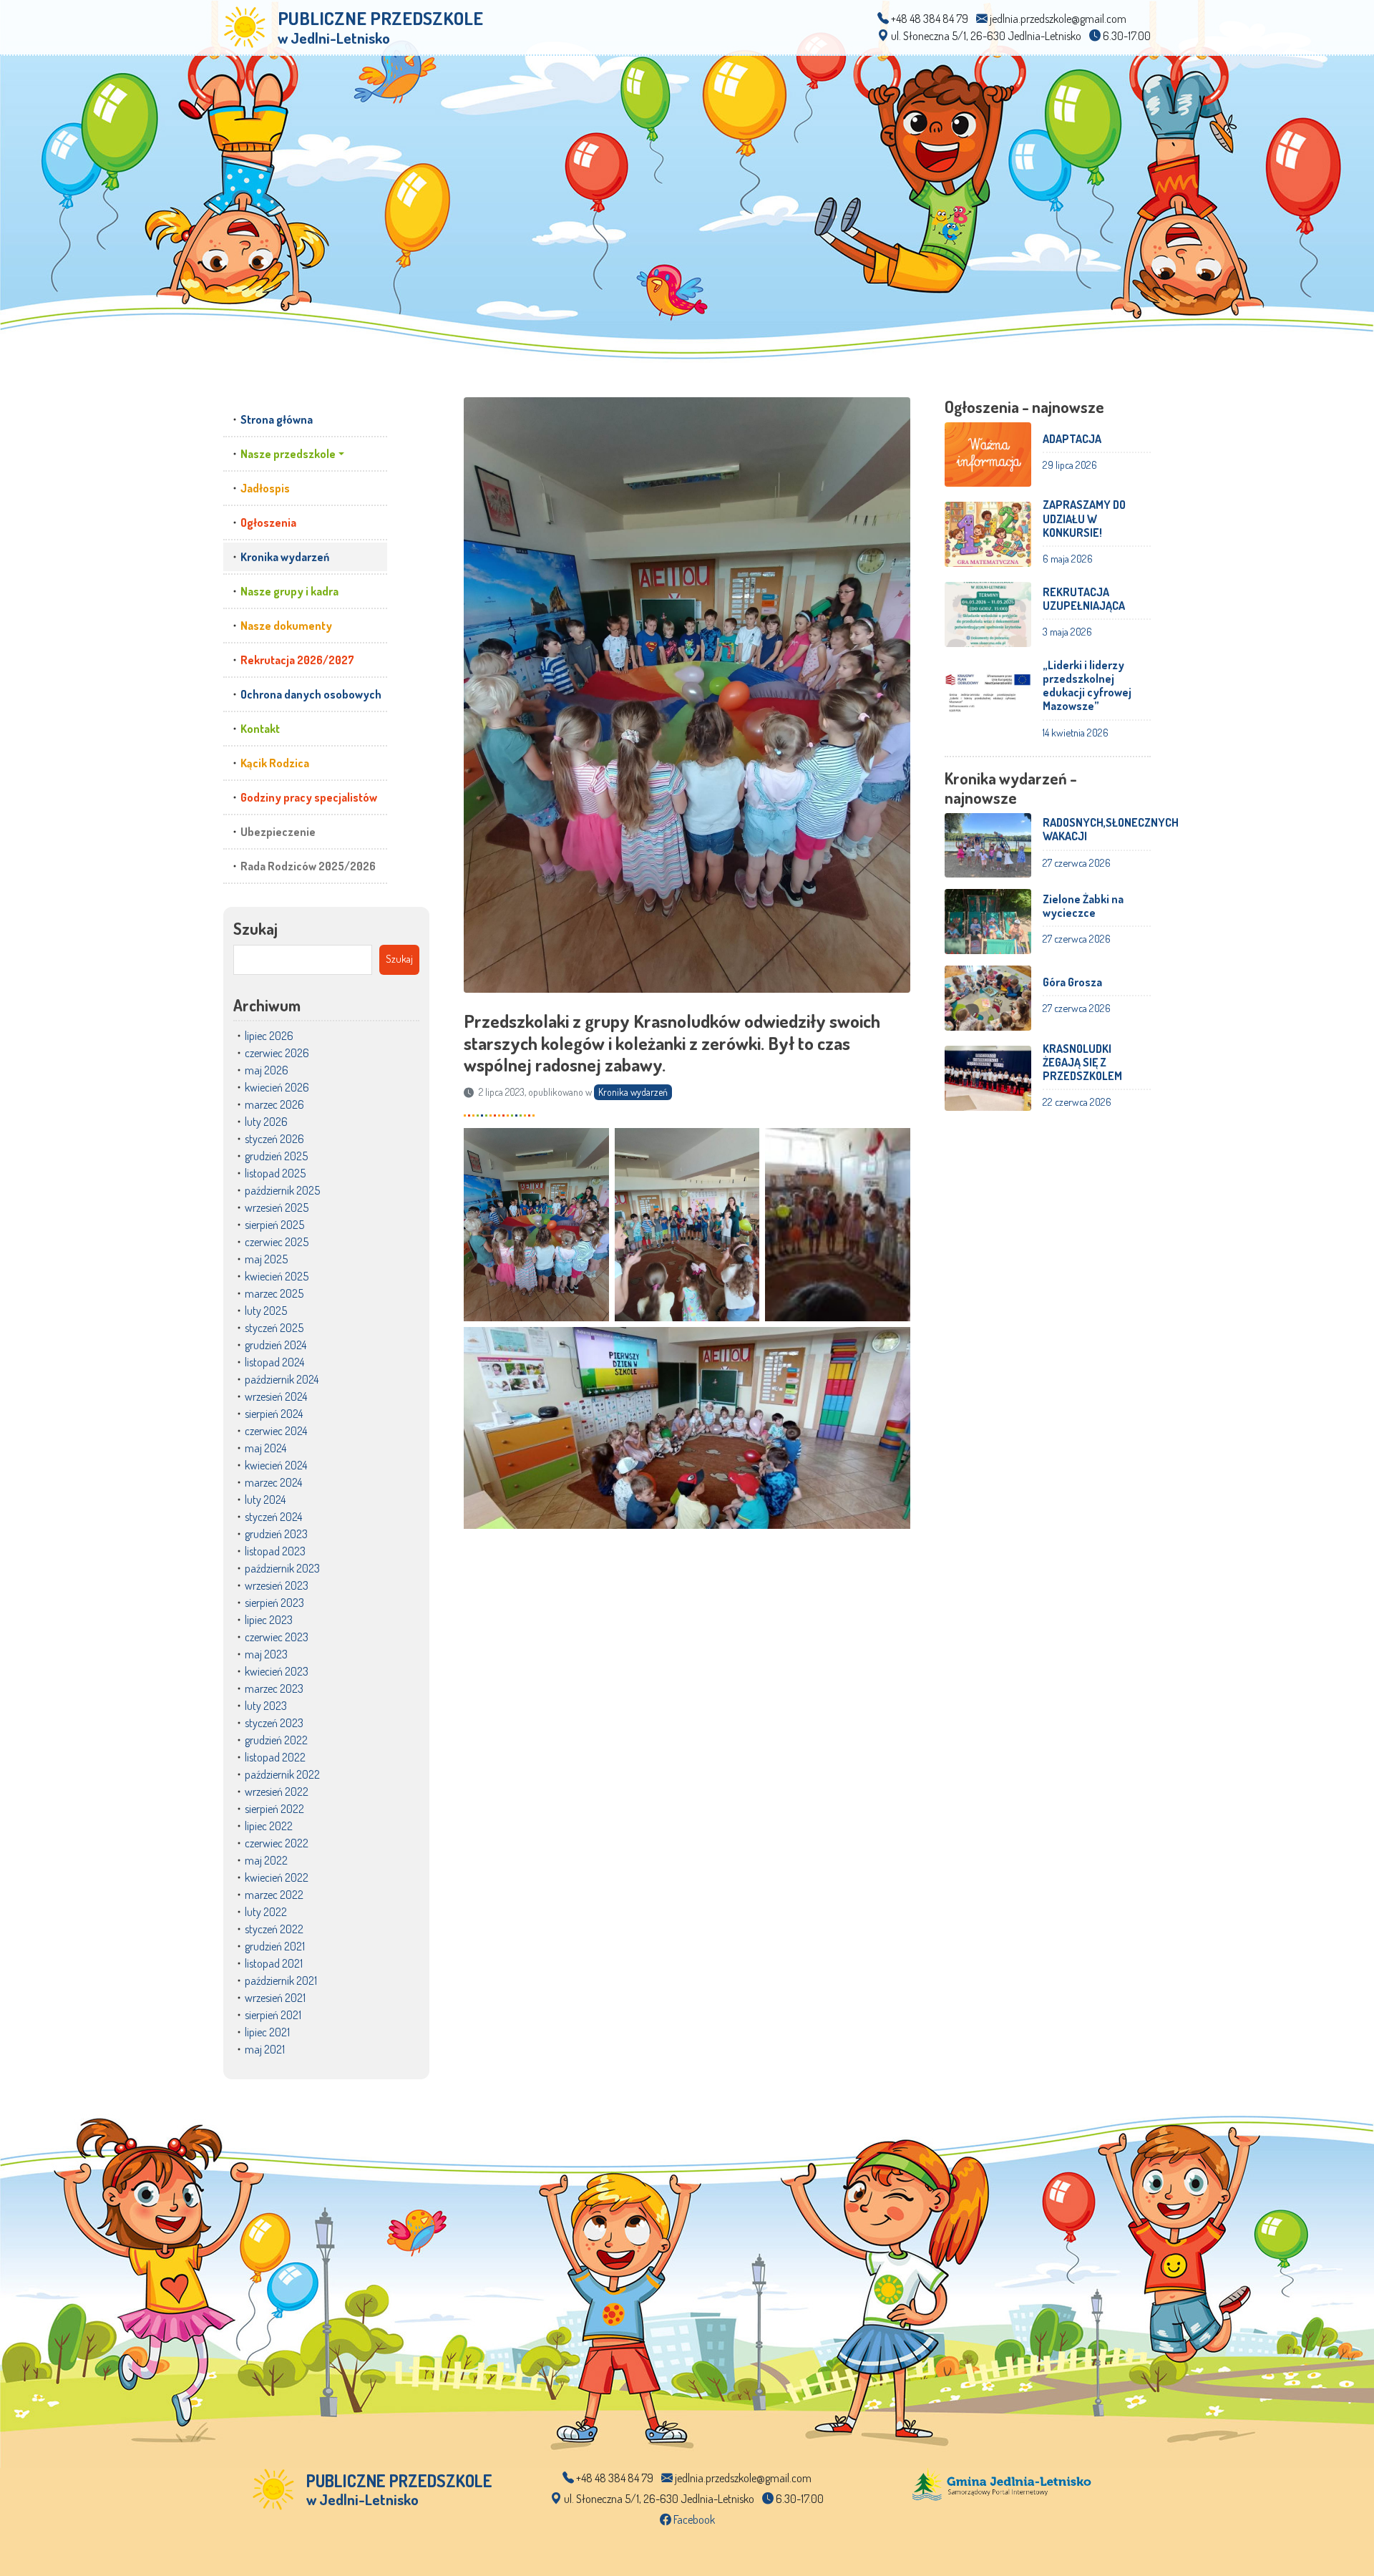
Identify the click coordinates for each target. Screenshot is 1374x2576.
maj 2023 (266, 1654)
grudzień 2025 (276, 1156)
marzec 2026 (274, 1104)
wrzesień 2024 (276, 1396)
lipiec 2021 (267, 2032)
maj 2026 (267, 1070)
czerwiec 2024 (276, 1431)
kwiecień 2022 (277, 1877)
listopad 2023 (275, 1551)
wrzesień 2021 (275, 1998)
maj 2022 (266, 1860)
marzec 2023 (274, 1688)
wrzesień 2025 (277, 1207)
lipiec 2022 (269, 1826)
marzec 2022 (274, 1895)
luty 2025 (266, 1311)
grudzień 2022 (276, 1740)
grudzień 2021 (275, 1946)
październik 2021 (281, 1980)
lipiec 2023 (269, 1620)
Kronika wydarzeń (285, 557)
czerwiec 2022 (277, 1843)
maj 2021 (265, 2049)
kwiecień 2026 (277, 1087)
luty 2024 (265, 1500)
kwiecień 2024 (276, 1465)
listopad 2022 (275, 1757)
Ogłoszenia (268, 523)
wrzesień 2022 (277, 1792)
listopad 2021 (274, 1963)
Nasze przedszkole (288, 454)
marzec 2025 (274, 1293)
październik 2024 (282, 1379)
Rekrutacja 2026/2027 (297, 660)
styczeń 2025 (274, 1328)
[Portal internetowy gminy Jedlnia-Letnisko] (1002, 2483)
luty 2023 (266, 1706)
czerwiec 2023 (277, 1637)
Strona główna (277, 419)
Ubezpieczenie (278, 832)
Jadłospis (265, 488)
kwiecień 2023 (277, 1671)
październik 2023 (282, 1568)
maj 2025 (266, 1259)
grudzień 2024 (276, 1345)
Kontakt (260, 729)
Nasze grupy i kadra (289, 591)
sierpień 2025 (274, 1225)
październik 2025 (282, 1190)
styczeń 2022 (274, 1929)
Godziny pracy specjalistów (309, 797)
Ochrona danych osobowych (311, 694)
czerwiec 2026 (277, 1053)
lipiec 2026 (269, 1036)
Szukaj (255, 928)
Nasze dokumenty (286, 626)
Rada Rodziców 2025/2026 (308, 866)
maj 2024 (265, 1448)
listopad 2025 (275, 1173)
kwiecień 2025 (277, 1276)
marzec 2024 (273, 1482)
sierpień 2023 (274, 1603)
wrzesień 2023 (277, 1585)
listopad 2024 (274, 1362)
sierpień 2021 (273, 2015)
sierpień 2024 (274, 1414)
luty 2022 (266, 1912)
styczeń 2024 (273, 1517)
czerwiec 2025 (277, 1242)
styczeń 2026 (274, 1139)
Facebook (693, 2519)
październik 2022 (282, 1774)
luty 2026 (266, 1122)
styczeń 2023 (274, 1723)
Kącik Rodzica (275, 763)
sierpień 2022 (274, 1809)
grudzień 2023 (276, 1534)
